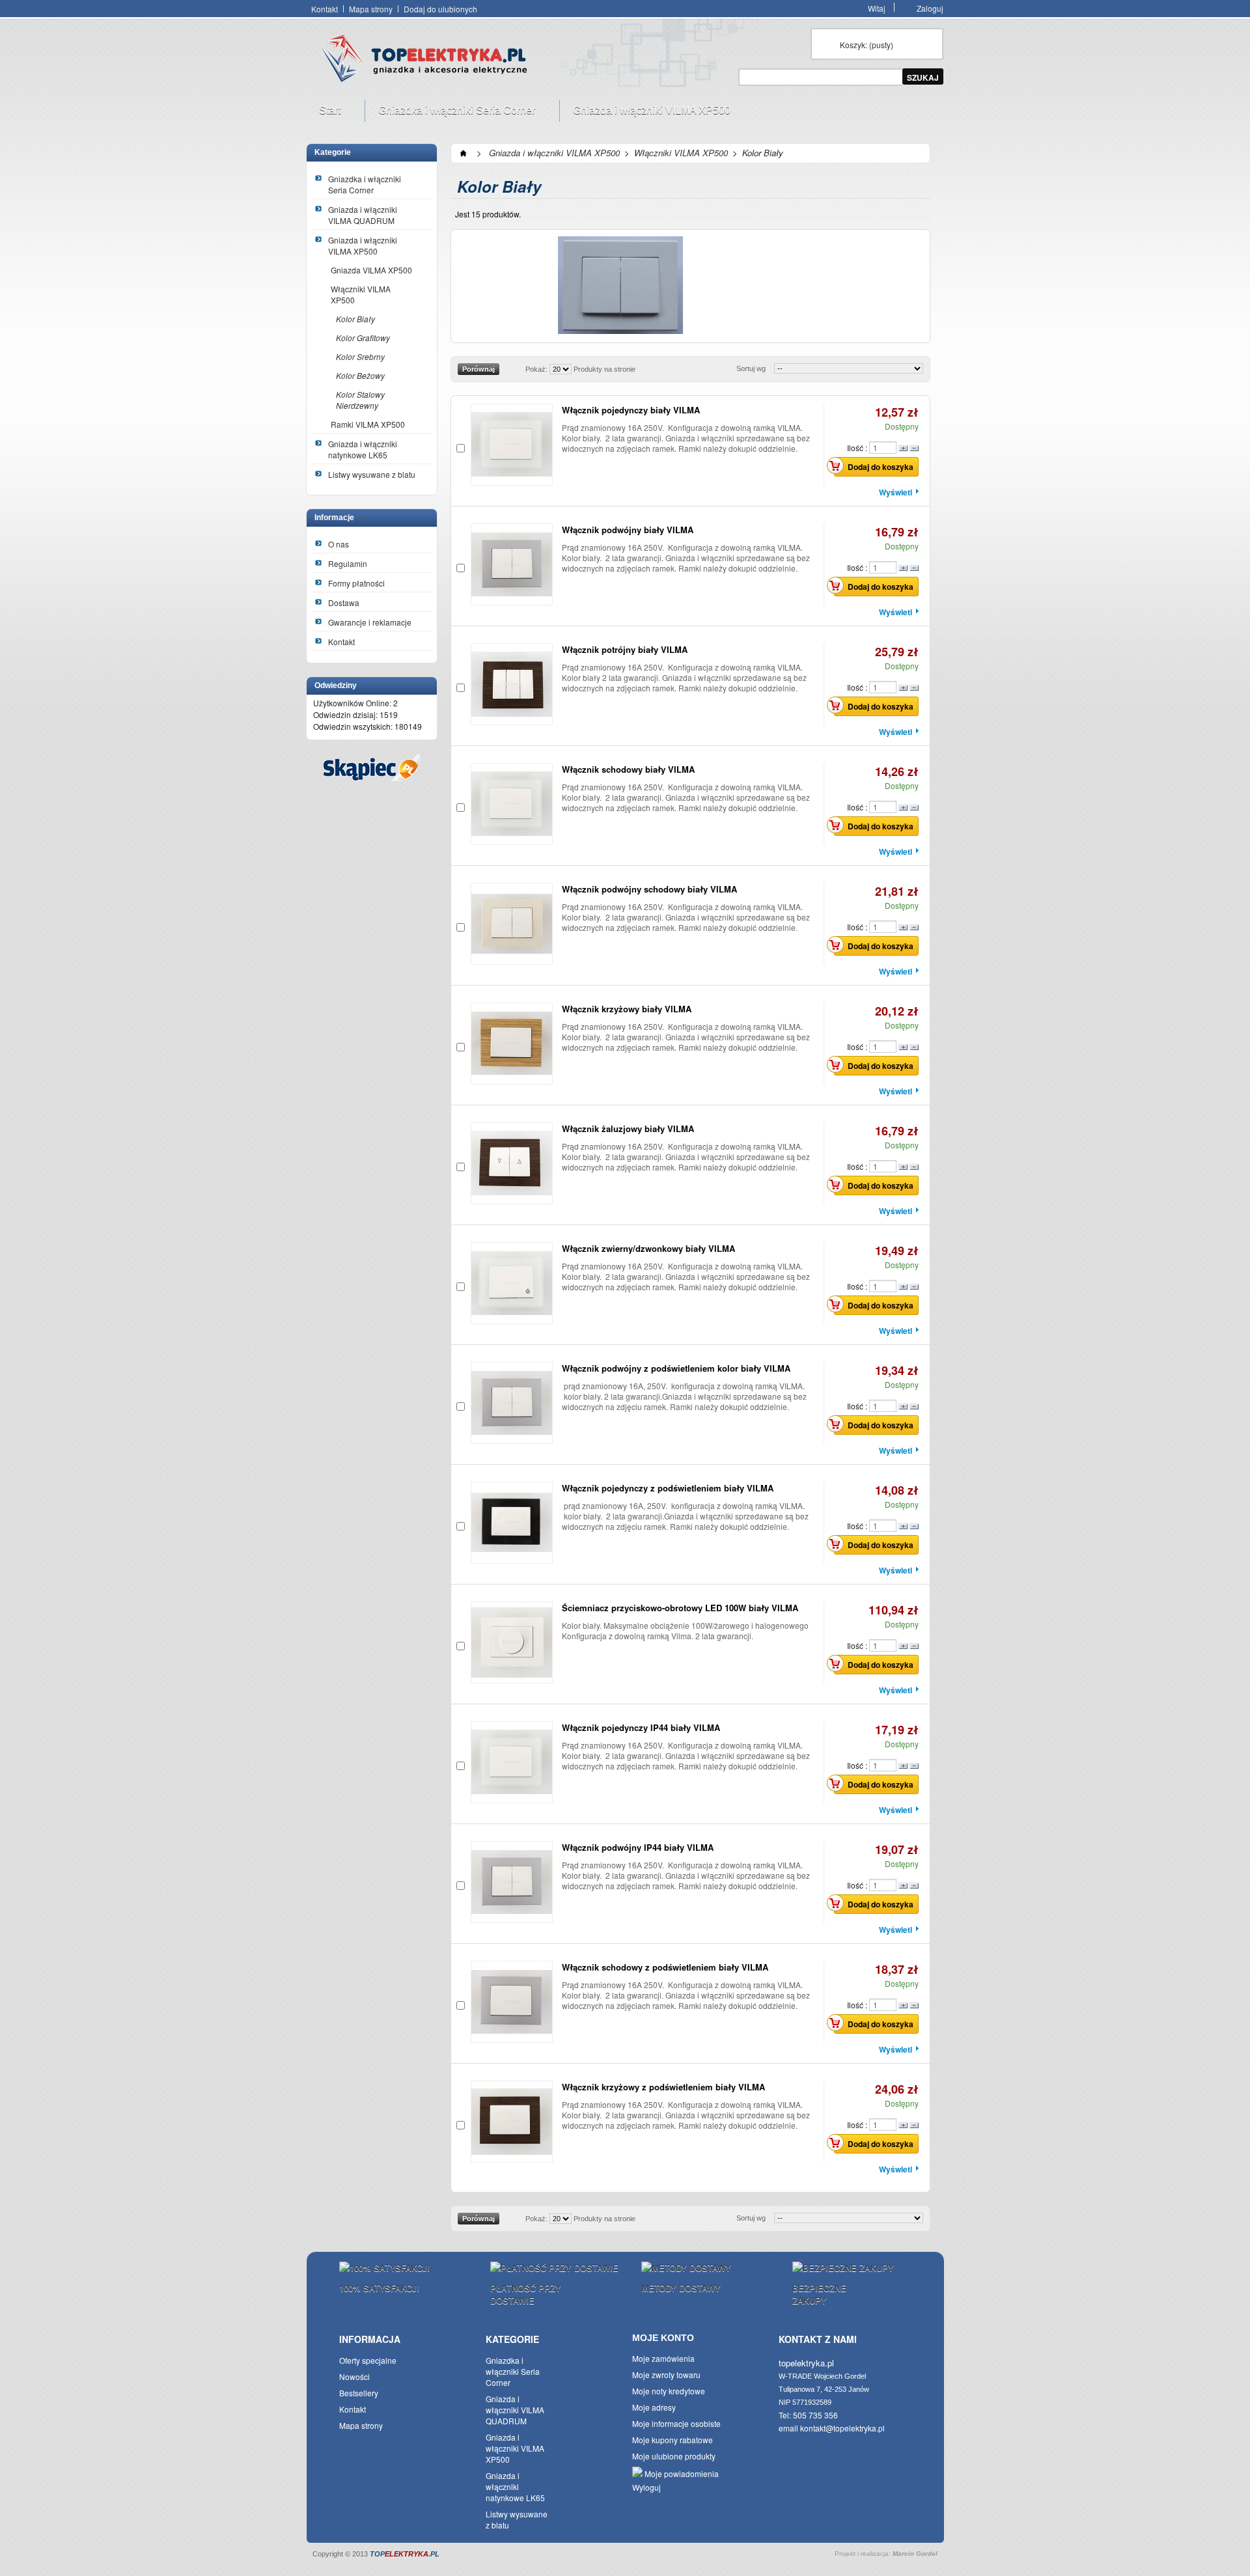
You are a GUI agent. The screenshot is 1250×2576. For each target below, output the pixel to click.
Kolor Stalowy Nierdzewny (360, 400)
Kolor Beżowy (360, 375)
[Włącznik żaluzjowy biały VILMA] (512, 1163)
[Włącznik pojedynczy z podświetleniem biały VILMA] (512, 1523)
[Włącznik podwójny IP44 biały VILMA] (512, 1882)
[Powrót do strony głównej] (464, 153)
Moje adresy (654, 2407)
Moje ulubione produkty (674, 2456)
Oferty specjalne (368, 2360)
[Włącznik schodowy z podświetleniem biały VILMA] (512, 2002)
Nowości (354, 2376)
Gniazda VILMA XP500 (371, 270)
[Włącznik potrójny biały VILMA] (512, 684)
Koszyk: (867, 45)
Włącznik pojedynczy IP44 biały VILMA (641, 1727)
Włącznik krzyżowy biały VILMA (627, 1009)
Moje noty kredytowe (669, 2391)
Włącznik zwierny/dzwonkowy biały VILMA (648, 1248)
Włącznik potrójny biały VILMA (625, 649)
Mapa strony (371, 9)
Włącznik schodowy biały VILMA (628, 769)
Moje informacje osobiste (676, 2423)
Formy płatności (356, 583)
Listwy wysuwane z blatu (372, 474)
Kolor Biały (355, 319)
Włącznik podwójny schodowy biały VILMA (649, 889)
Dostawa (344, 602)
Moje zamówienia (663, 2358)
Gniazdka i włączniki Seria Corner (450, 113)
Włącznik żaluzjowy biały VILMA (628, 1129)
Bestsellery (359, 2393)
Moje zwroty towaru (666, 2375)
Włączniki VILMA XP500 (361, 294)
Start (323, 113)
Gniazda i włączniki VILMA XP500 (645, 113)
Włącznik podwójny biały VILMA (628, 530)
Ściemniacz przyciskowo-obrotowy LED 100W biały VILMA (680, 1608)
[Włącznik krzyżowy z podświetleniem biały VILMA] (512, 2122)
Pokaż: (536, 369)
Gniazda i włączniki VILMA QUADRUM (363, 215)
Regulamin (348, 563)
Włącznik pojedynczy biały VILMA (631, 410)
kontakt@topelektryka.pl (842, 2428)
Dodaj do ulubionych (440, 9)
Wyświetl (896, 492)
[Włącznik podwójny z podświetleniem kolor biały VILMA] (512, 1403)
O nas (339, 544)
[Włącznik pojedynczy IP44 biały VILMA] (512, 1762)
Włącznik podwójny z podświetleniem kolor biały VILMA (676, 1368)
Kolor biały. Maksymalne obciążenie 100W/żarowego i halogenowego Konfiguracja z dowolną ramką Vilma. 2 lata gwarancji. (685, 1630)
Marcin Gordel (915, 2554)
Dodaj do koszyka (881, 467)
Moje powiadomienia (681, 2473)
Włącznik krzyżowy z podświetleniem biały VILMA (663, 2087)
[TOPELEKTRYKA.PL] (428, 61)
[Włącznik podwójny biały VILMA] (512, 564)
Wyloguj (646, 2487)
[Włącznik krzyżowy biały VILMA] (512, 1044)
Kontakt (325, 9)
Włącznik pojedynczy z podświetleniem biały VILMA (668, 1488)
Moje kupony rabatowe (673, 2440)
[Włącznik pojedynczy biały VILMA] (512, 445)
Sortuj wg (751, 368)
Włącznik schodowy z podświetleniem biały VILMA (665, 1967)
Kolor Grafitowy (363, 338)
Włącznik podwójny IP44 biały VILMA (638, 1847)
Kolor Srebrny (360, 356)
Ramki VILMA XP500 (368, 424)
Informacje (334, 518)
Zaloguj (930, 7)
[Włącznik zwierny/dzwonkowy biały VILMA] (512, 1283)
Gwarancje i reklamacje (370, 622)
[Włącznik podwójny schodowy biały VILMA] (512, 924)
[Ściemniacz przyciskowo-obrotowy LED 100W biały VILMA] (512, 1642)
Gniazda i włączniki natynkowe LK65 (363, 449)
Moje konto (663, 2338)
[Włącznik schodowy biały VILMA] (512, 804)
